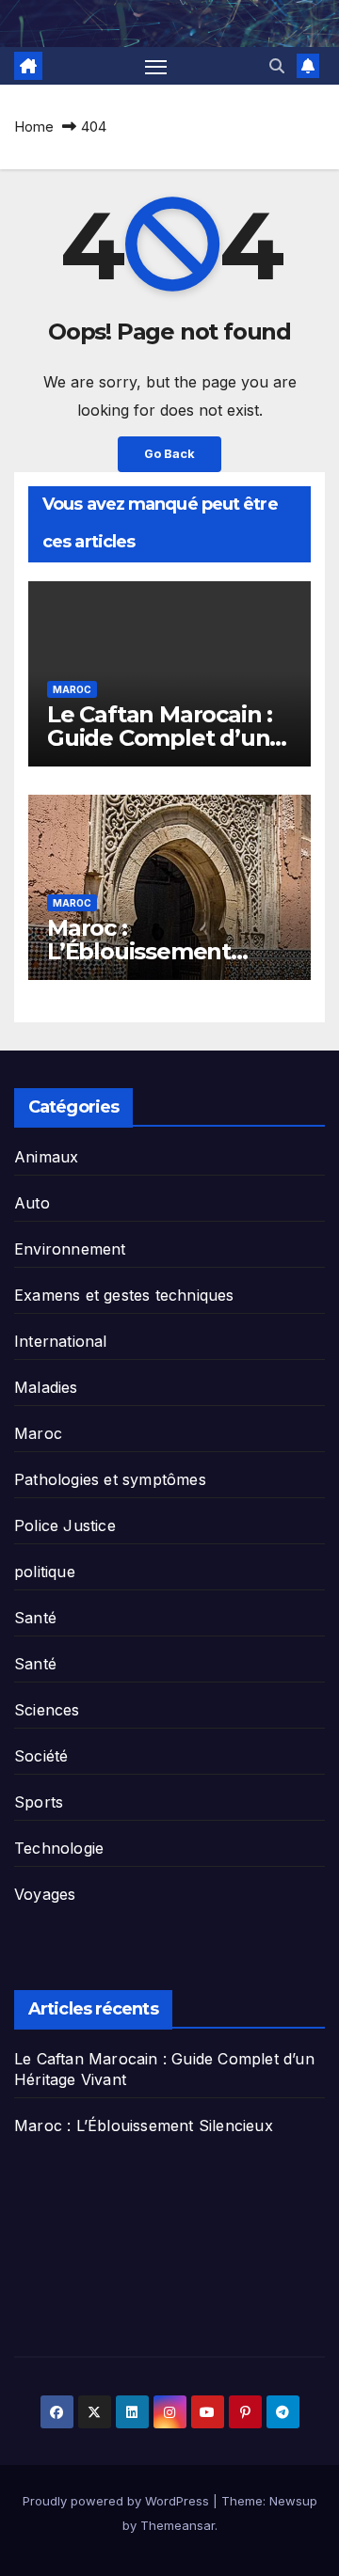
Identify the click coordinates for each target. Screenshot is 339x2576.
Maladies (46, 1387)
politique (45, 1572)
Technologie (59, 1848)
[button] (277, 66)
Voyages (45, 1894)
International (61, 1341)
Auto (32, 1203)
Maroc (72, 689)
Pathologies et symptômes (110, 1479)
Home (34, 126)
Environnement (70, 1249)
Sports (39, 1802)
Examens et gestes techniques (124, 1295)
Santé (35, 1618)
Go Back (169, 454)
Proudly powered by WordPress (118, 2501)
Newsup (293, 2501)
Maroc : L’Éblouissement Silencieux (139, 951)
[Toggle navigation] (156, 66)
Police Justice (65, 1525)
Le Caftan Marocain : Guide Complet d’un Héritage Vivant (160, 738)
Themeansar (178, 2525)
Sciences (47, 1710)
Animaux (46, 1157)
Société (41, 1756)
